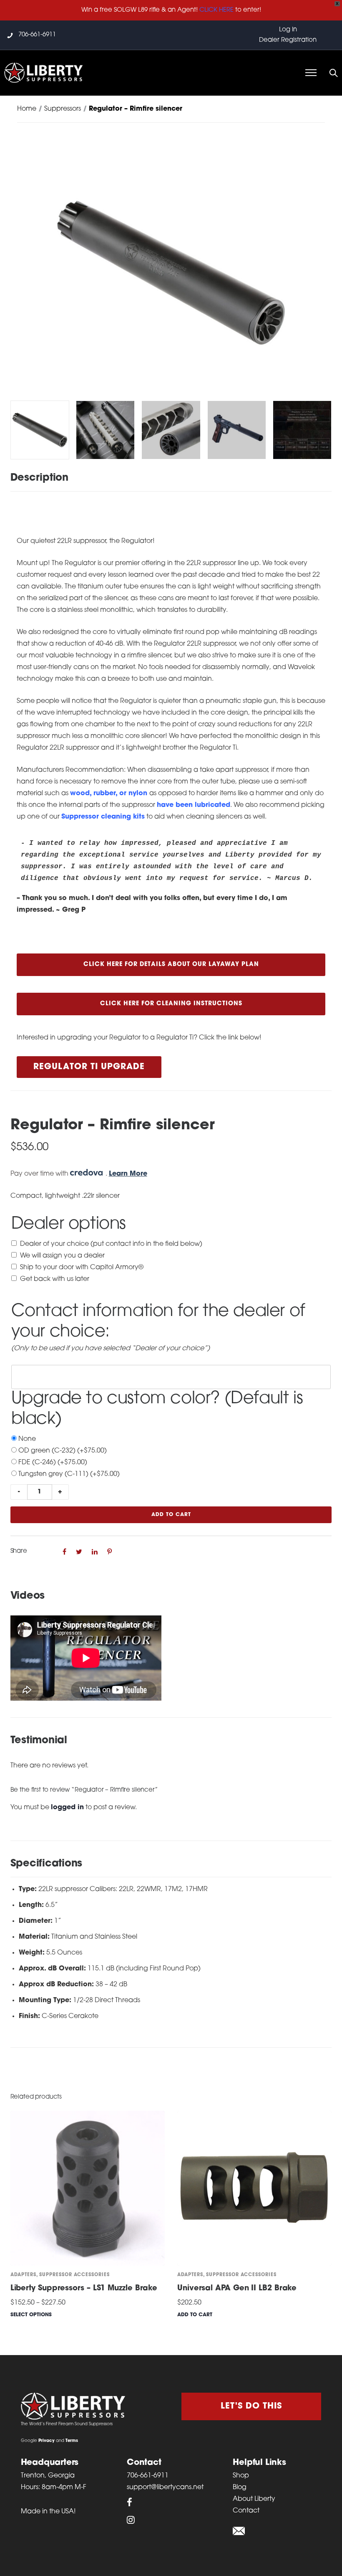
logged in (67, 1808)
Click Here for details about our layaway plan (171, 965)
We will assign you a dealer (62, 1256)
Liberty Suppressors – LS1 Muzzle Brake (84, 2289)
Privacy (47, 2441)
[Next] (326, 273)
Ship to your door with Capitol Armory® (82, 1268)
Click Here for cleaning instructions (171, 1004)
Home (27, 109)
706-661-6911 (37, 35)
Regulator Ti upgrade (89, 1067)
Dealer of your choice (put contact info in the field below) (111, 1244)
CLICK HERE (216, 10)
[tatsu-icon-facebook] (130, 2502)
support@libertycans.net (165, 2487)
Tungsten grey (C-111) (69, 1474)
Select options (31, 2315)
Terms (72, 2441)
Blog (240, 2487)
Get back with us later (55, 1279)
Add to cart (171, 1515)
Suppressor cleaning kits (103, 817)
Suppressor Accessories (74, 2275)
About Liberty (254, 2499)
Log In (288, 30)
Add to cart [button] (195, 2315)
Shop (241, 2476)
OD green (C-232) (63, 1451)
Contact (246, 2511)
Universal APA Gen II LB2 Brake (237, 2289)
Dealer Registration (288, 40)
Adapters (23, 2275)
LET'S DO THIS (251, 2406)
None (27, 1439)
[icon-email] (239, 2531)
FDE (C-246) (53, 1463)
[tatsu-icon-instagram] (131, 2520)
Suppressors (63, 109)
